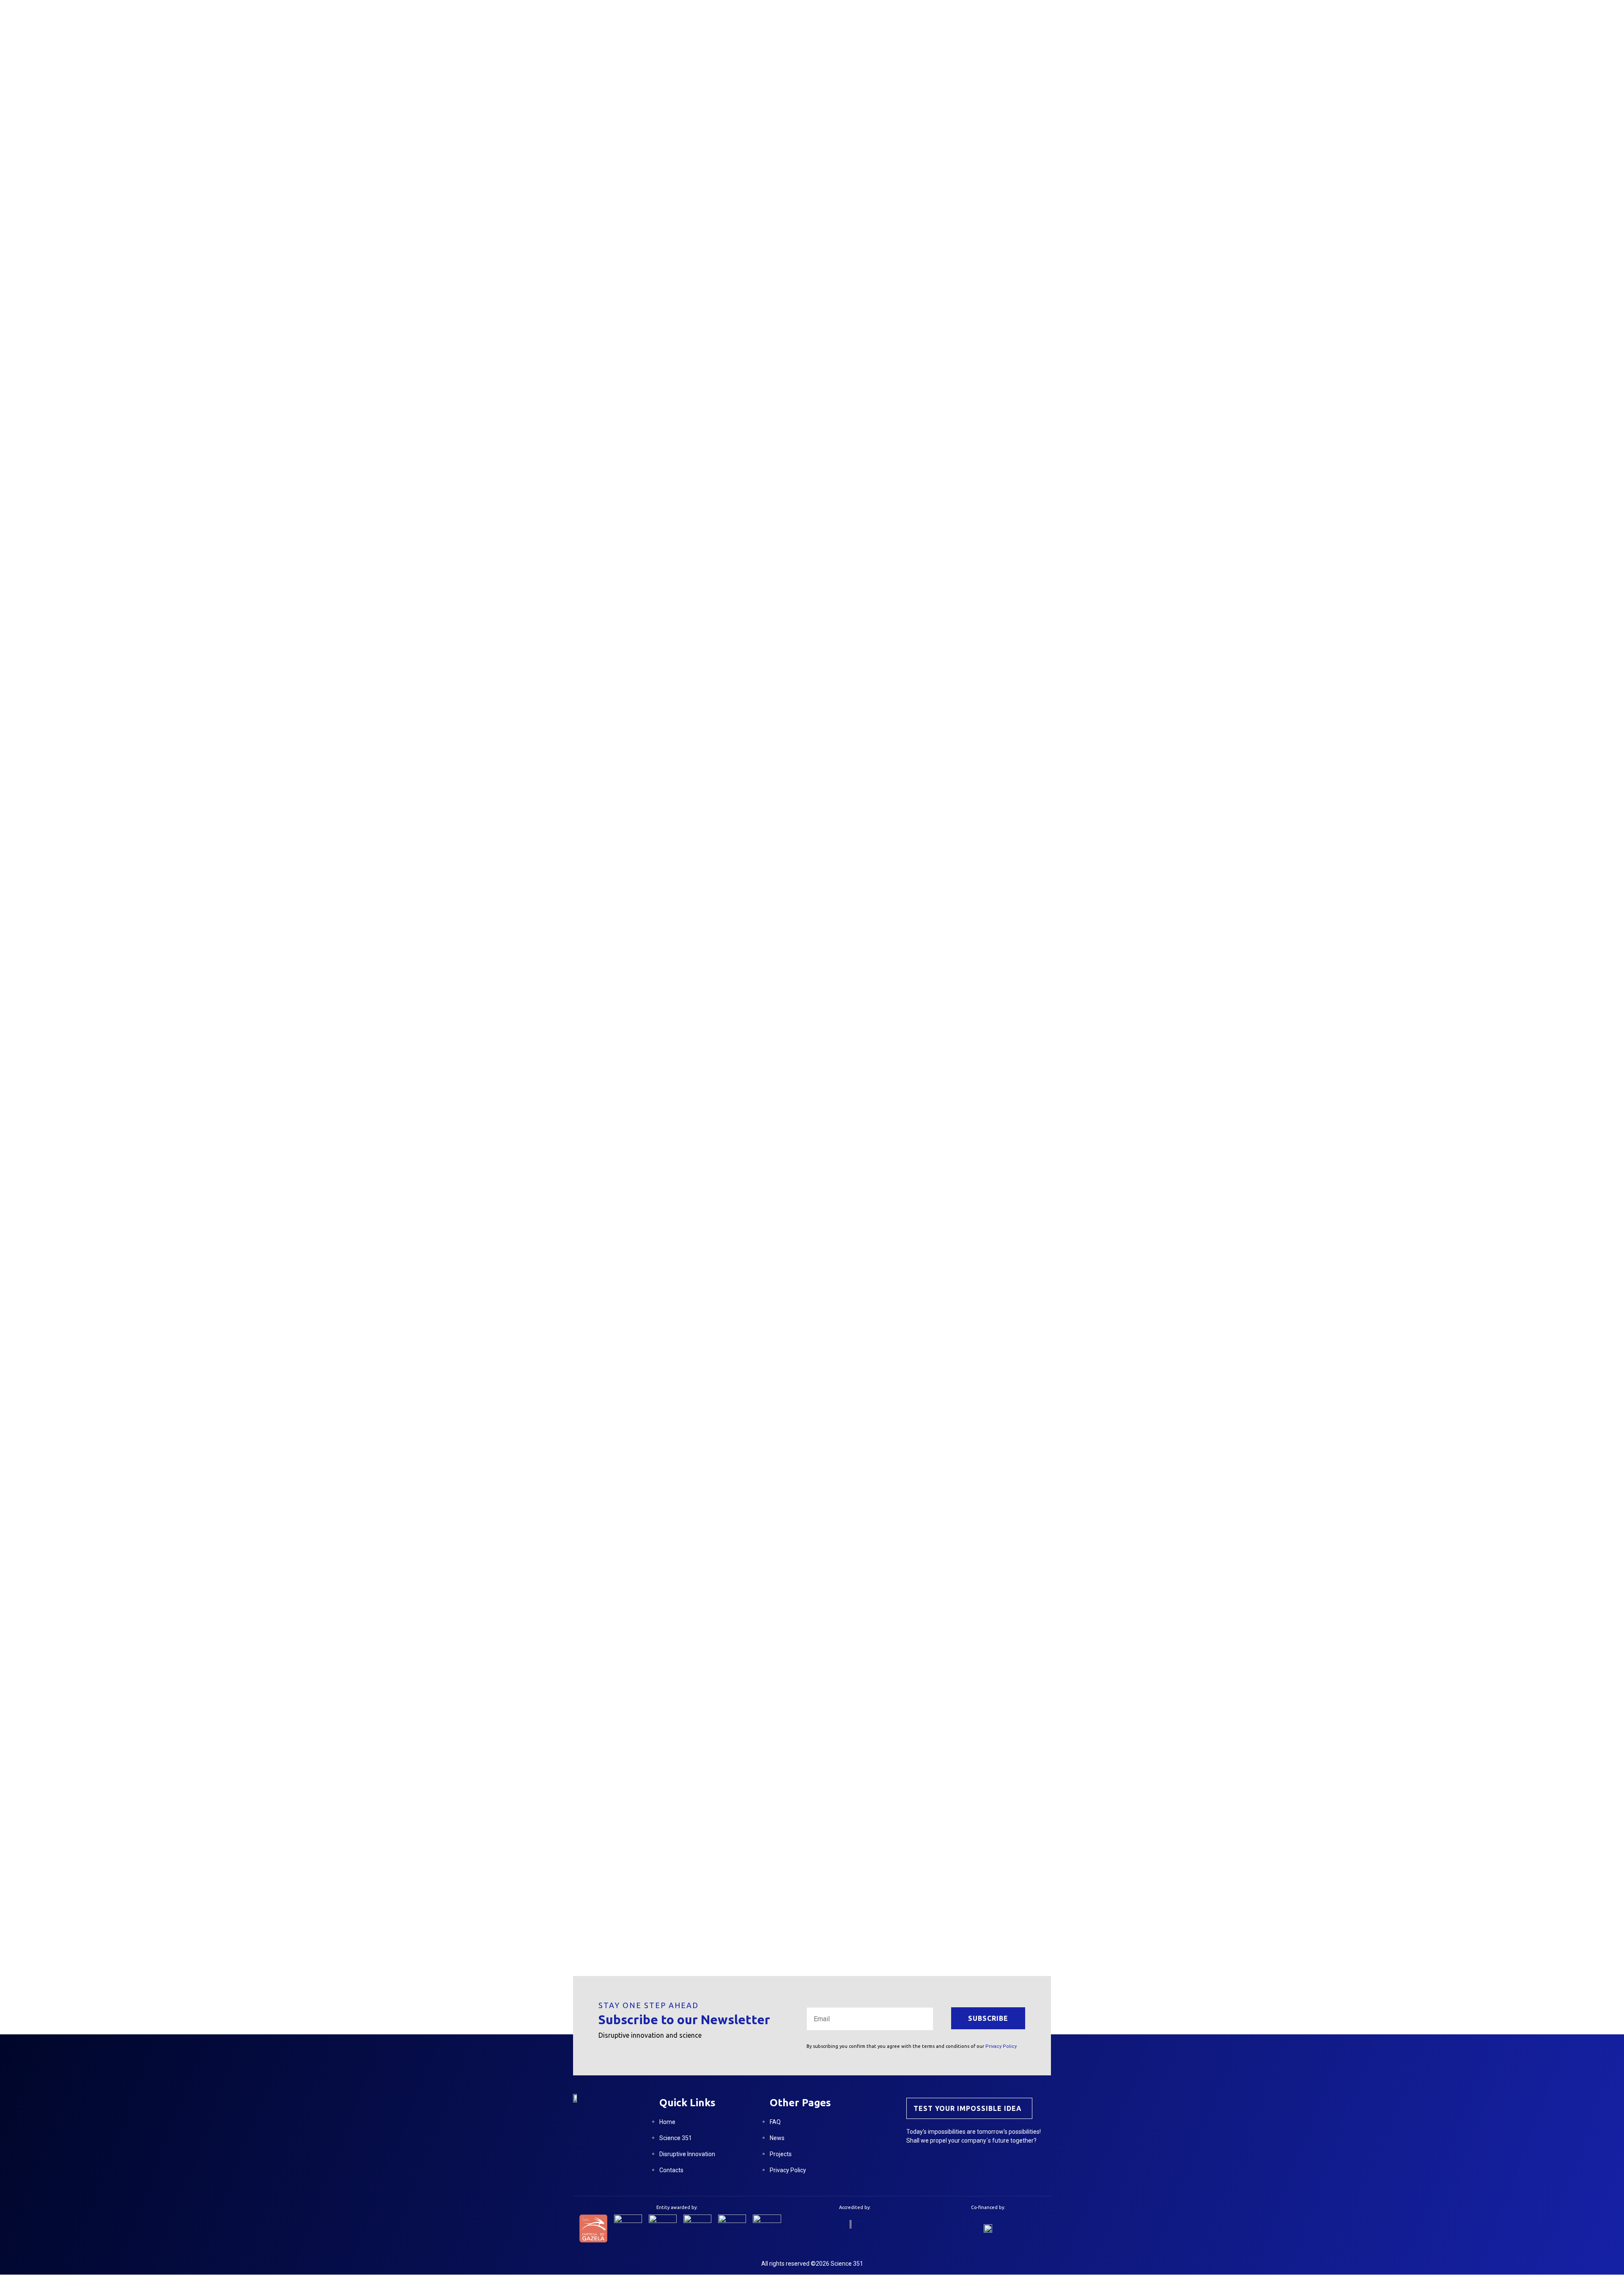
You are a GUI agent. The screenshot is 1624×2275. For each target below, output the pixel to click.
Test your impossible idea (968, 2108)
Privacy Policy (1001, 2046)
